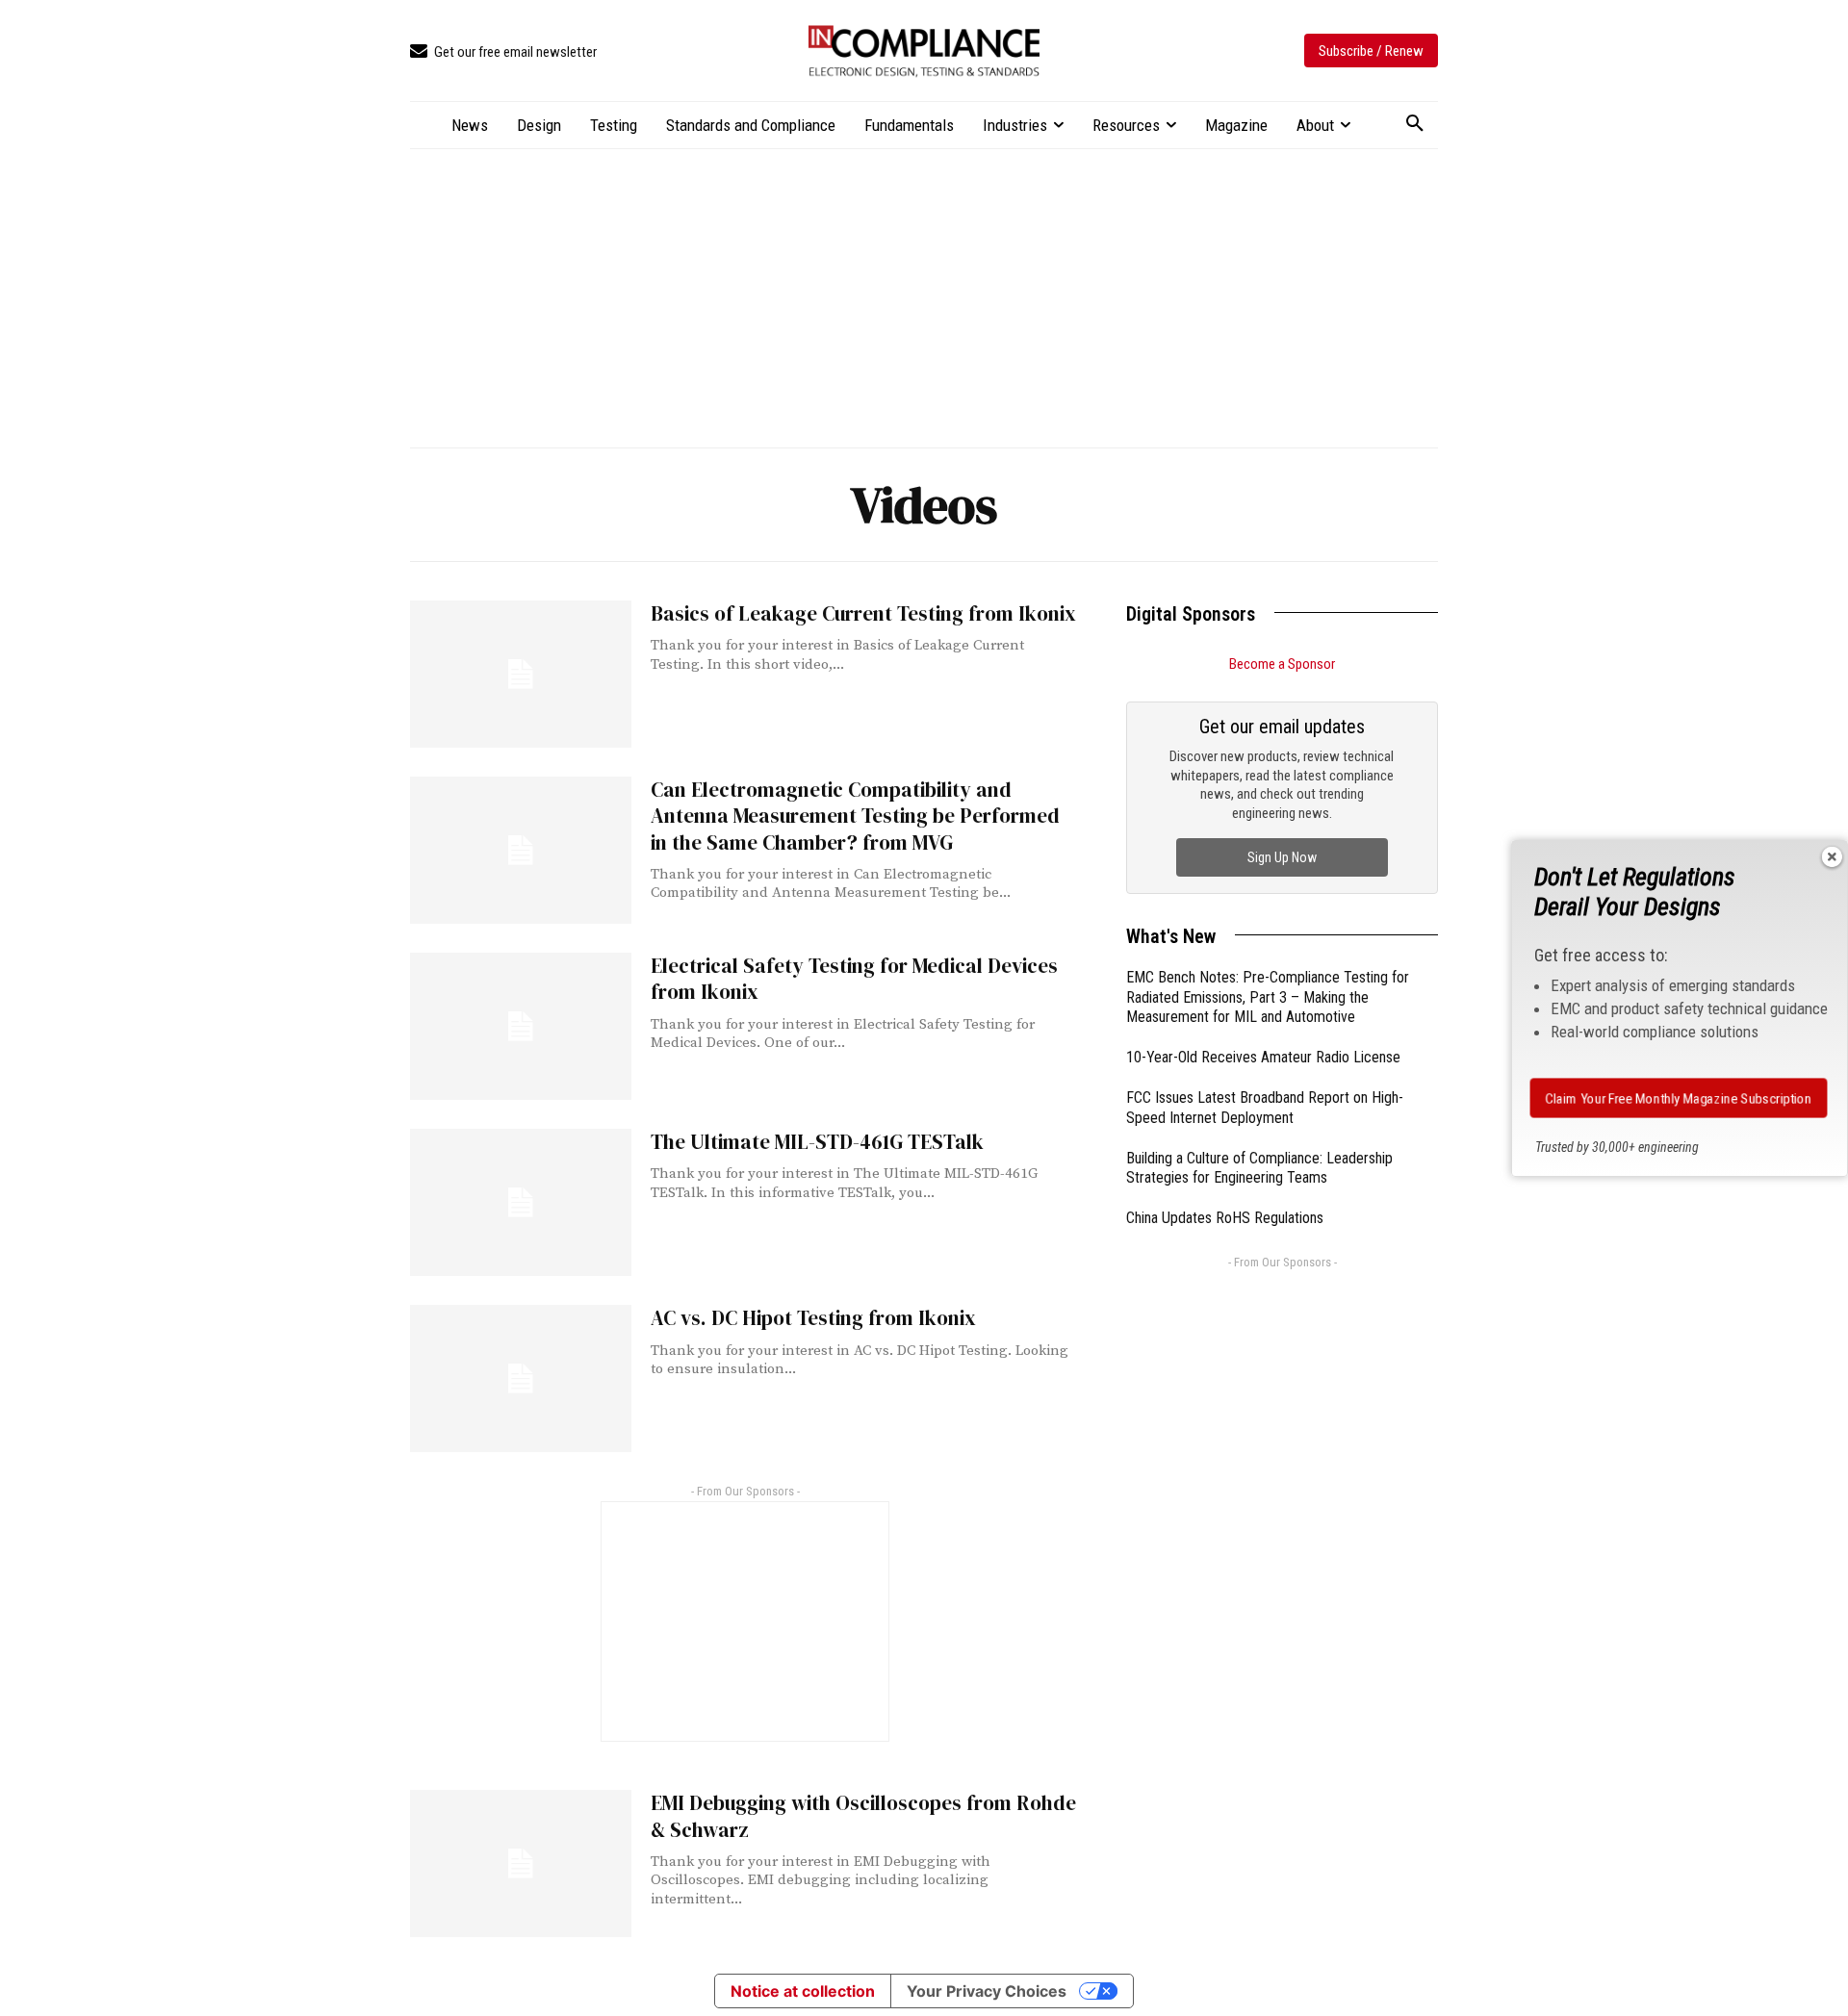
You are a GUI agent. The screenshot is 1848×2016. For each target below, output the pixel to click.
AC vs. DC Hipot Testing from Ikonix (813, 1318)
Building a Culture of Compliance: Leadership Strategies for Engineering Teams (1259, 1168)
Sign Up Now (1282, 857)
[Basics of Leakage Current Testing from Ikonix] (521, 674)
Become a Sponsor (1282, 664)
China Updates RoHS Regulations (1225, 1218)
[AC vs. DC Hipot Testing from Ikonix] (521, 1378)
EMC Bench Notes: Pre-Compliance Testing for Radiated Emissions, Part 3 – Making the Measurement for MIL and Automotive (1268, 997)
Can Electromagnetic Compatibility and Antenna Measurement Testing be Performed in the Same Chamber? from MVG (855, 816)
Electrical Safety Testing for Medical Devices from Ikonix (854, 979)
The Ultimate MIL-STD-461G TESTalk (817, 1142)
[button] (1415, 124)
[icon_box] (503, 52)
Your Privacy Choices (987, 1991)
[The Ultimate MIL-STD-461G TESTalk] (521, 1202)
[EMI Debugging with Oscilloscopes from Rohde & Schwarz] (521, 1863)
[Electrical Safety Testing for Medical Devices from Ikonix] (521, 1026)
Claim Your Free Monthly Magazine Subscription (1679, 1098)
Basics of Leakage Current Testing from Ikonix (863, 613)
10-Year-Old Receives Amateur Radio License (1263, 1057)
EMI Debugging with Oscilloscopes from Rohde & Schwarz (863, 1816)
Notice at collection (803, 1991)
